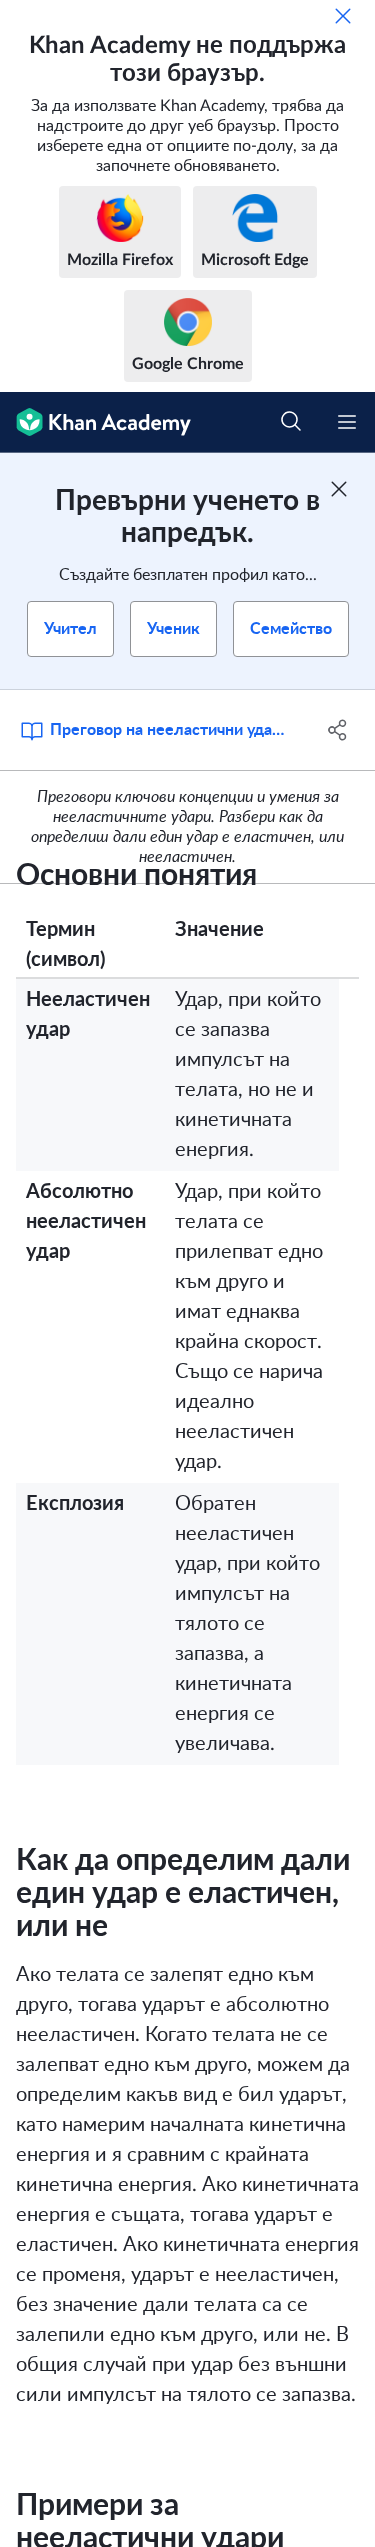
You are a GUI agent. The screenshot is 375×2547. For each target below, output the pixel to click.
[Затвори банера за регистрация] (339, 489)
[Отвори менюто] (347, 422)
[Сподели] (338, 730)
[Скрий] (343, 16)
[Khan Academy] (95, 422)
